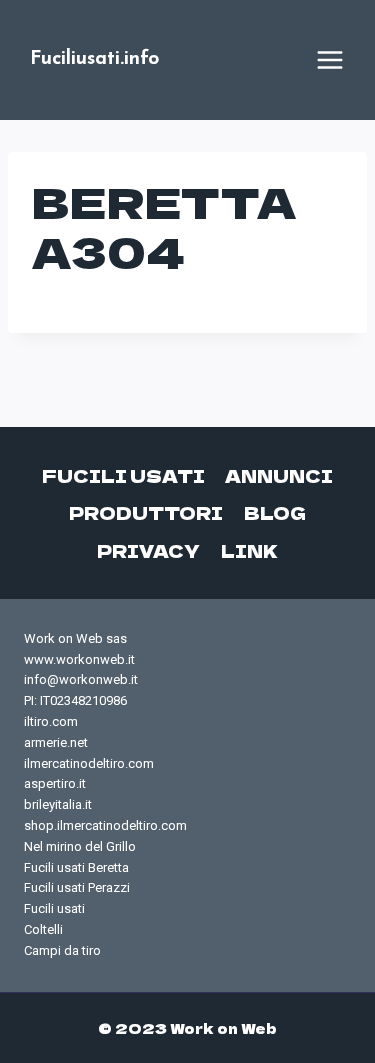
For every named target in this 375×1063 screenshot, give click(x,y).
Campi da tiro (62, 950)
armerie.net (56, 742)
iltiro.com (51, 721)
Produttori (146, 512)
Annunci (279, 475)
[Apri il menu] (330, 60)
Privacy (148, 550)
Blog (275, 512)
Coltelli (43, 929)
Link (249, 550)
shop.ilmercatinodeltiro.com (105, 825)
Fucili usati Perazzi (77, 887)
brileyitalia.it (58, 804)
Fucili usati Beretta (76, 867)
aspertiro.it (55, 783)
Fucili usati (123, 475)
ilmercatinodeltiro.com (89, 763)
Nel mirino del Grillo (80, 846)
